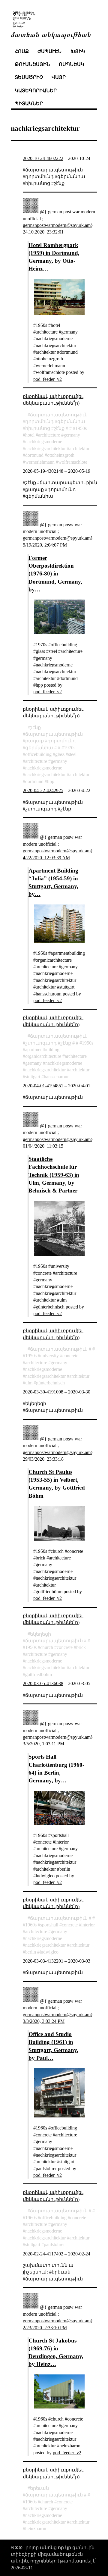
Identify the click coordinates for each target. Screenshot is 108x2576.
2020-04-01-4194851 (43, 1086)
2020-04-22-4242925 (43, 790)
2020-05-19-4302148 (43, 471)
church (47, 1647)
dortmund (34, 455)
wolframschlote (73, 462)
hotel (30, 435)
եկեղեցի (40, 1634)
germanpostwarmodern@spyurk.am (57, 225)
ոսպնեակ (72, 64)
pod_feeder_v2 (48, 379)
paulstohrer (54, 2244)
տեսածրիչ (29, 77)
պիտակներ (29, 103)
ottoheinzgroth (61, 455)
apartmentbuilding (42, 1050)
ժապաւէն (49, 51)
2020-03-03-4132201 (43, 1961)
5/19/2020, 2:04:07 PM (45, 545)
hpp (51, 781)
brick (81, 1647)
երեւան (39, 2488)
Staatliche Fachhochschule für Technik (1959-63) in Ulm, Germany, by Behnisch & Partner (54, 1175)
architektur (79, 448)
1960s (31, 1925)
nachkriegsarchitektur (45, 448)
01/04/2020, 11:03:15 (43, 1146)
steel (72, 754)
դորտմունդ (39, 421)
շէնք (59, 428)
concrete (70, 1356)
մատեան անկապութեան (51, 34)
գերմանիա (71, 421)
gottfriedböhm (39, 1674)
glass (60, 754)
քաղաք (34, 741)
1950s (81, 428)
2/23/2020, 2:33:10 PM (45, 2328)
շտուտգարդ (41, 1043)
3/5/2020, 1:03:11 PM (43, 1744)
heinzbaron (36, 2529)
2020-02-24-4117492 (43, 2254)
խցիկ (78, 51)
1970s (70, 748)
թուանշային (32, 64)
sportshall (49, 1925)
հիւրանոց (38, 428)
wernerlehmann (40, 462)
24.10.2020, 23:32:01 (43, 232)
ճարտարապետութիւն (59, 415)
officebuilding (38, 754)
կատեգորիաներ (36, 91)
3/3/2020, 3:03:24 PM (44, 2021)
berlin (31, 1952)
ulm (29, 1383)
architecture (49, 435)
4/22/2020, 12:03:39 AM (46, 858)
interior (88, 1925)
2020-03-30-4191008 (43, 1392)
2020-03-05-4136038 (43, 1683)
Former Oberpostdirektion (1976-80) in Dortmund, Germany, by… (55, 574)
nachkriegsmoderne (44, 442)
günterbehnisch (50, 1383)
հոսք (22, 51)
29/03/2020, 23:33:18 (43, 1459)
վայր (59, 77)
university (49, 1356)
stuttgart (33, 1077)
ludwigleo (49, 1952)
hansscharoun (57, 1077)
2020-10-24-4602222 (43, 158)
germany (72, 435)
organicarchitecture (43, 1056)
